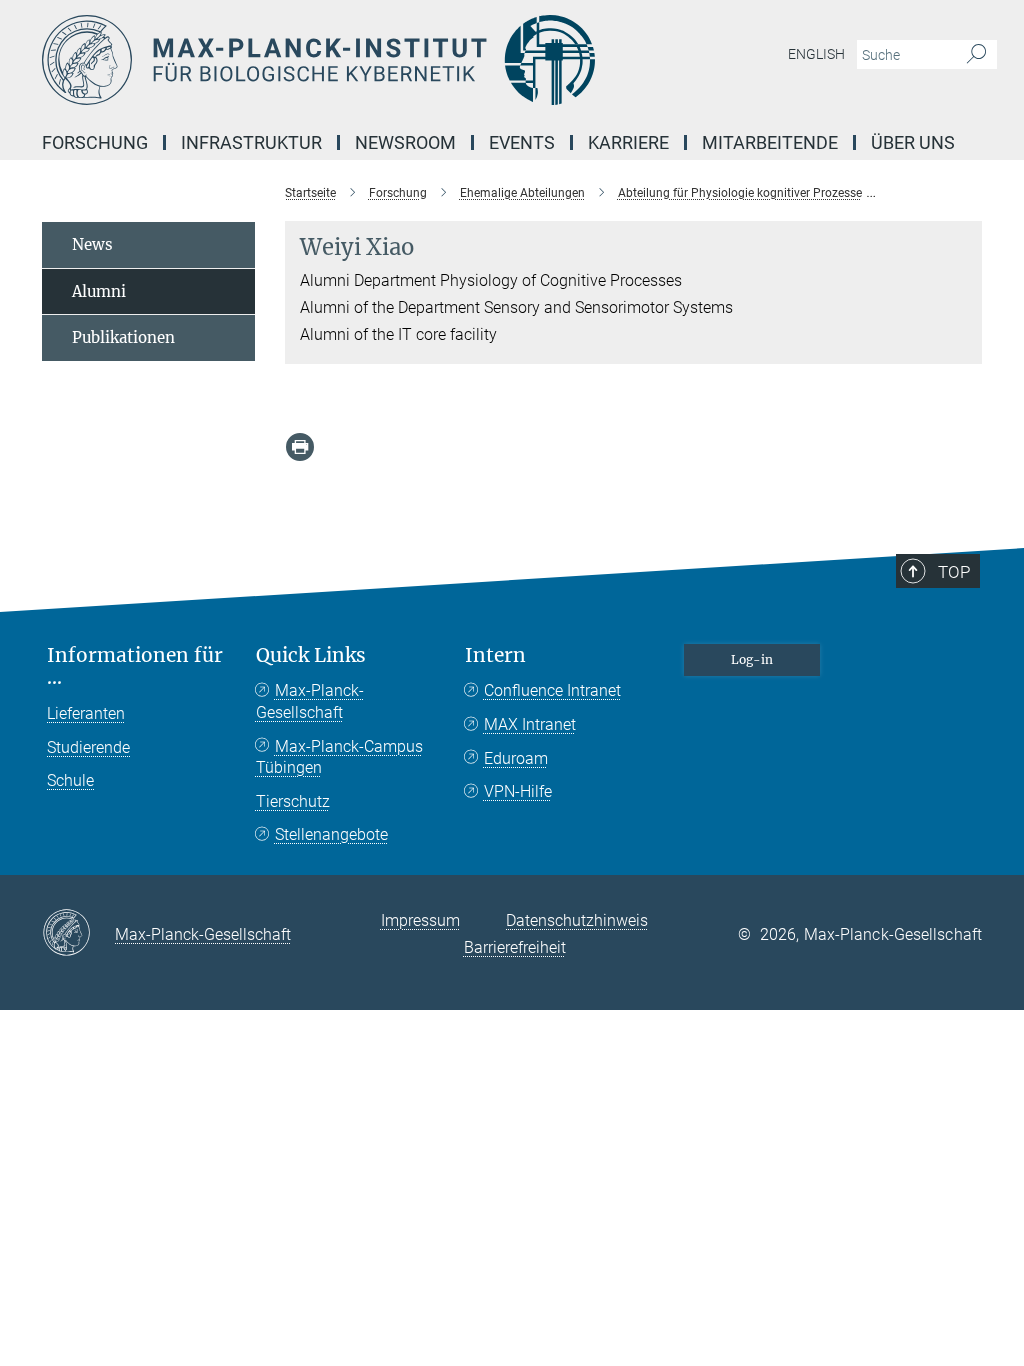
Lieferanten (86, 713)
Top (954, 572)
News (92, 244)
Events (522, 142)
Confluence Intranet (552, 690)
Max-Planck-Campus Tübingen (339, 757)
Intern (495, 655)
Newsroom (405, 142)
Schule (70, 780)
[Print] (300, 447)
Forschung (95, 142)
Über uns (913, 142)
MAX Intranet (530, 724)
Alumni (99, 291)
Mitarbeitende (770, 142)
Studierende (88, 747)
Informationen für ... (135, 667)
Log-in (752, 659)
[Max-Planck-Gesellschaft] (78, 934)
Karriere (628, 142)
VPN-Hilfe (518, 791)
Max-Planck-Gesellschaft (310, 701)
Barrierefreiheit (515, 947)
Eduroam (516, 758)
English (816, 54)
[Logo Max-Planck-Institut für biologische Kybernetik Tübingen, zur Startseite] (417, 60)
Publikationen (123, 337)
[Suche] (976, 55)
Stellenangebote (331, 834)
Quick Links (311, 655)
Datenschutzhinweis (577, 920)
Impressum (420, 920)
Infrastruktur (251, 142)
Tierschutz (293, 801)
